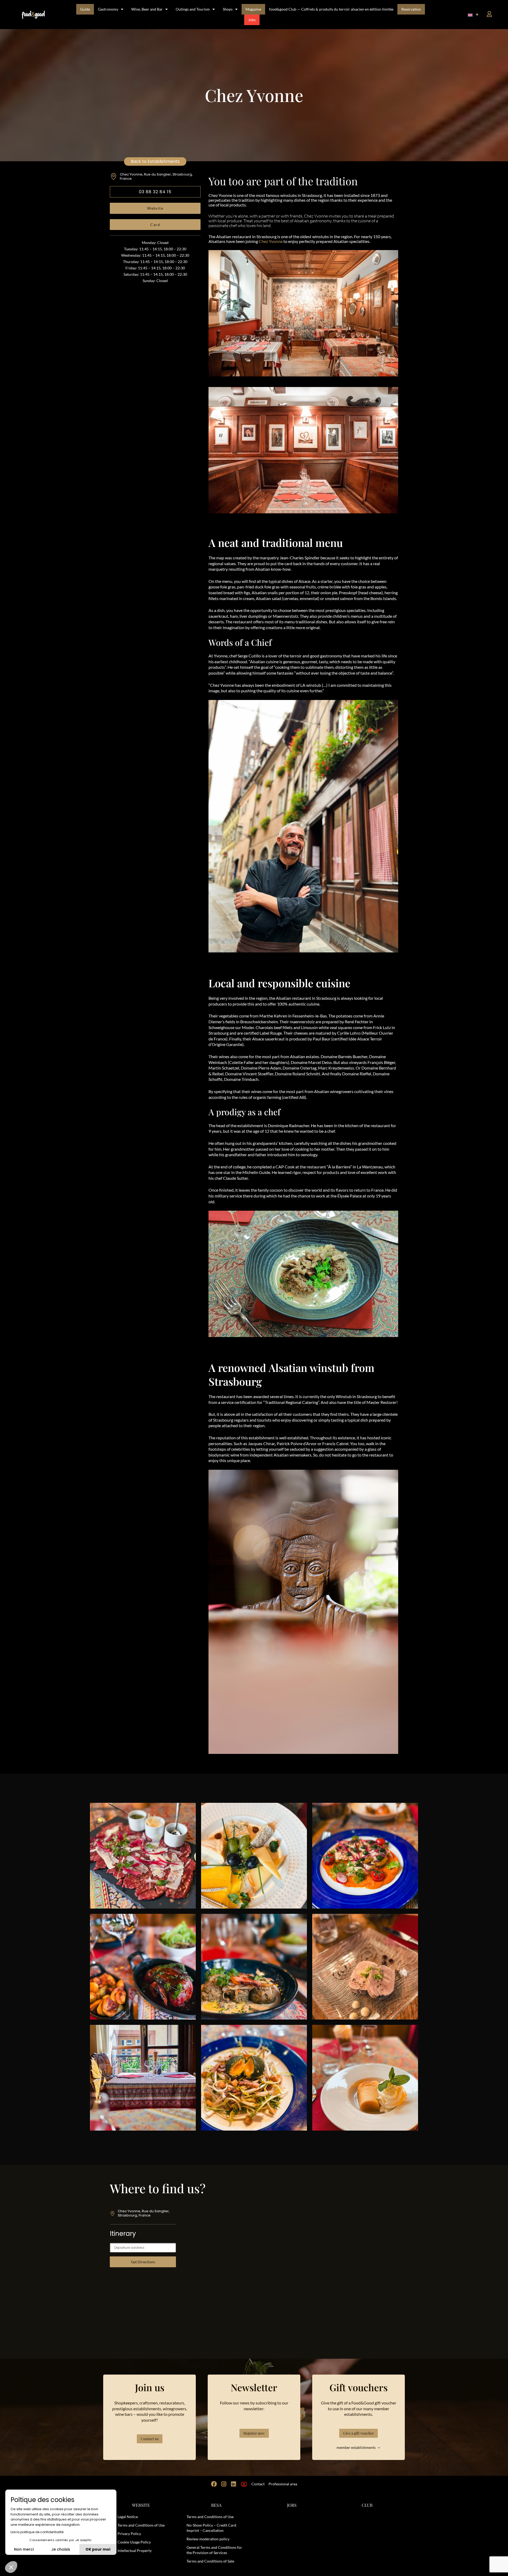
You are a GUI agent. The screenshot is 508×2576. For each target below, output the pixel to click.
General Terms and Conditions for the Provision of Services (214, 2550)
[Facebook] (214, 2484)
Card (155, 225)
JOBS (292, 2505)
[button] (473, 15)
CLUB (367, 2505)
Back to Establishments (155, 161)
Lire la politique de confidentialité (37, 2532)
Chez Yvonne (271, 241)
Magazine (253, 9)
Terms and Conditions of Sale (210, 2561)
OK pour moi (98, 2549)
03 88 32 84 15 (155, 192)
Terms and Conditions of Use (141, 2525)
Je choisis (61, 2549)
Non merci (24, 2549)
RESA (216, 2505)
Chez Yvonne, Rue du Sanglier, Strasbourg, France (156, 176)
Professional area (283, 2484)
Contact (258, 2484)
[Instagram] (224, 2484)
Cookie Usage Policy (134, 2542)
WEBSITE (141, 2505)
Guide (85, 9)
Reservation (411, 9)
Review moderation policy (208, 2539)
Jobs (252, 20)
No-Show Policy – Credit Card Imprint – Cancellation (211, 2528)
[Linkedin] (234, 2484)
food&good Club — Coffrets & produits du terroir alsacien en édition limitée (331, 9)
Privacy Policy (129, 2534)
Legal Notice (128, 2517)
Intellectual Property (135, 2550)
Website (155, 208)
